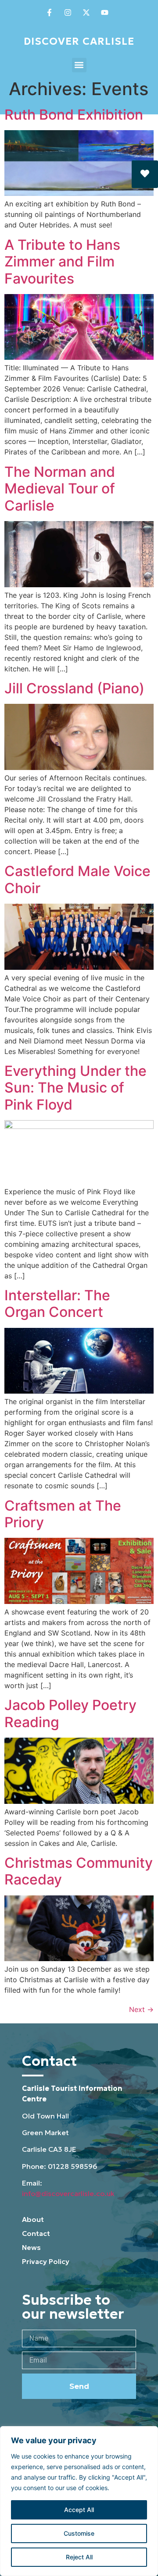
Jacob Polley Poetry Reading (70, 1713)
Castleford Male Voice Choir (77, 879)
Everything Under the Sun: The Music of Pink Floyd (75, 1088)
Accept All (79, 2510)
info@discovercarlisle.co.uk (68, 2193)
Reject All (79, 2557)
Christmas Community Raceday (79, 1871)
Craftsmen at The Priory (63, 1514)
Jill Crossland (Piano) (74, 688)
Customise (79, 2533)
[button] (79, 65)
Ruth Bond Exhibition (74, 115)
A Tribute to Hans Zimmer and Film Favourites (62, 262)
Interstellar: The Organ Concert (57, 1304)
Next (141, 2009)
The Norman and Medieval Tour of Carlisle (60, 489)
